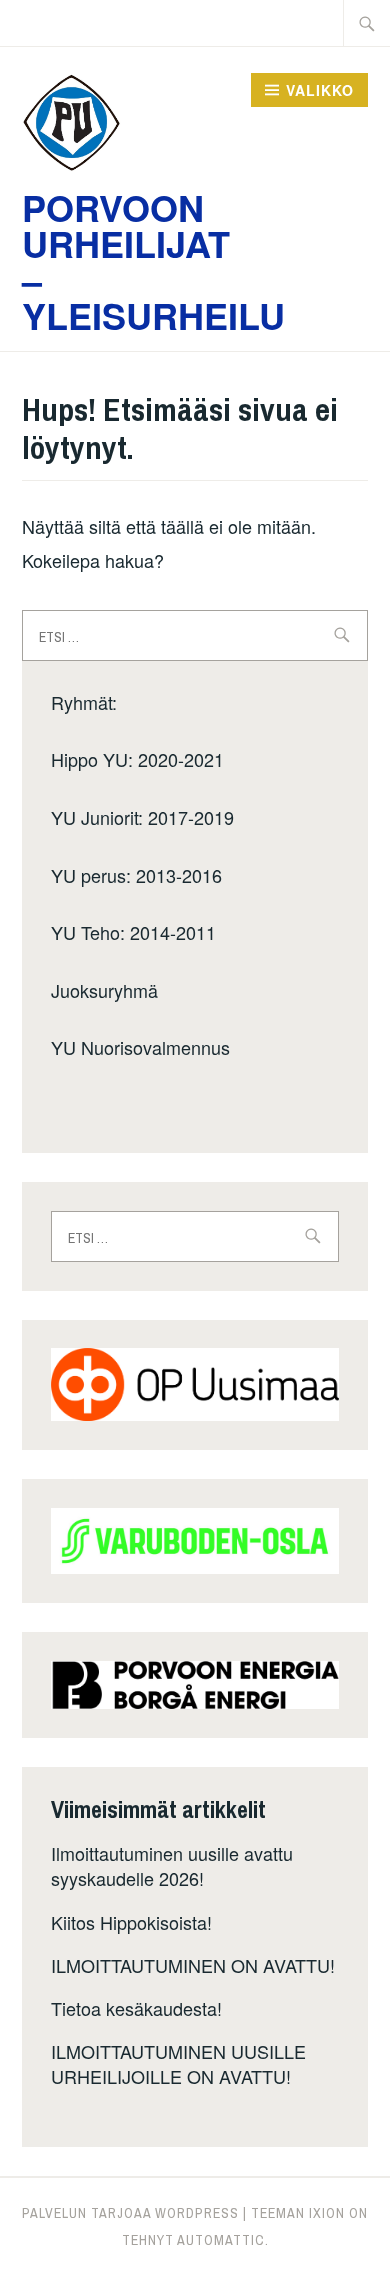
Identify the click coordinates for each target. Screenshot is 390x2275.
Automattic (221, 2240)
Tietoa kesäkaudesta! (136, 2008)
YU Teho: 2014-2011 (133, 932)
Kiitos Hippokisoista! (131, 1922)
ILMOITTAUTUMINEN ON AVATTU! (193, 1965)
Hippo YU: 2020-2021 (137, 759)
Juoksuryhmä (104, 990)
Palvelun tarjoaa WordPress (130, 2213)
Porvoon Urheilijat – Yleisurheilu (153, 261)
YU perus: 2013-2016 (136, 875)
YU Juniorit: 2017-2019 (142, 817)
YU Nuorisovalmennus (140, 1047)
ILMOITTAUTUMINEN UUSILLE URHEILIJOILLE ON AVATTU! (178, 2063)
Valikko (320, 90)
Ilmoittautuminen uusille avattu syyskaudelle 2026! (172, 1865)
